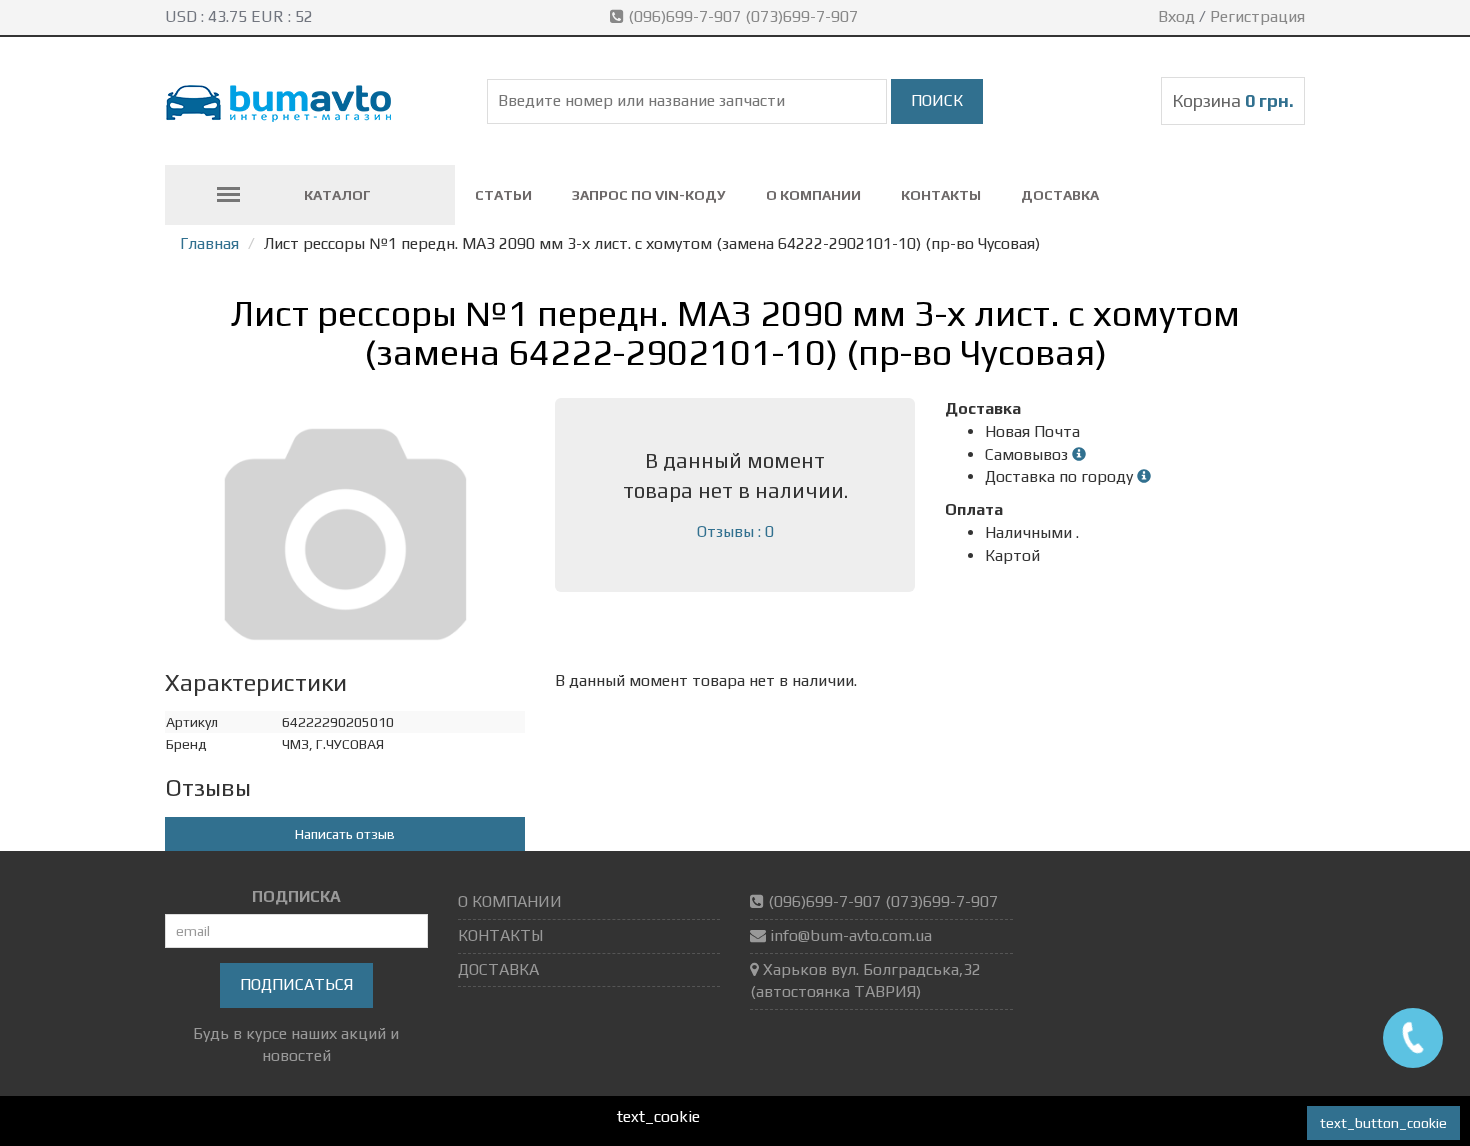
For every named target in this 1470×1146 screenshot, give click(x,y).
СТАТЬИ (503, 195)
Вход (1176, 16)
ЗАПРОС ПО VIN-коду (649, 195)
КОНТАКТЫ (941, 195)
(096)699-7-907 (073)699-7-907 (743, 16)
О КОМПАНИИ (813, 195)
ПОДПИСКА (296, 896)
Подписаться (296, 984)
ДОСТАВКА (1060, 195)
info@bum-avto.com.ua (851, 935)
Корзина (1233, 100)
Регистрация (1257, 16)
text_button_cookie (1383, 1123)
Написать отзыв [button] (345, 834)
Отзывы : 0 (735, 531)
